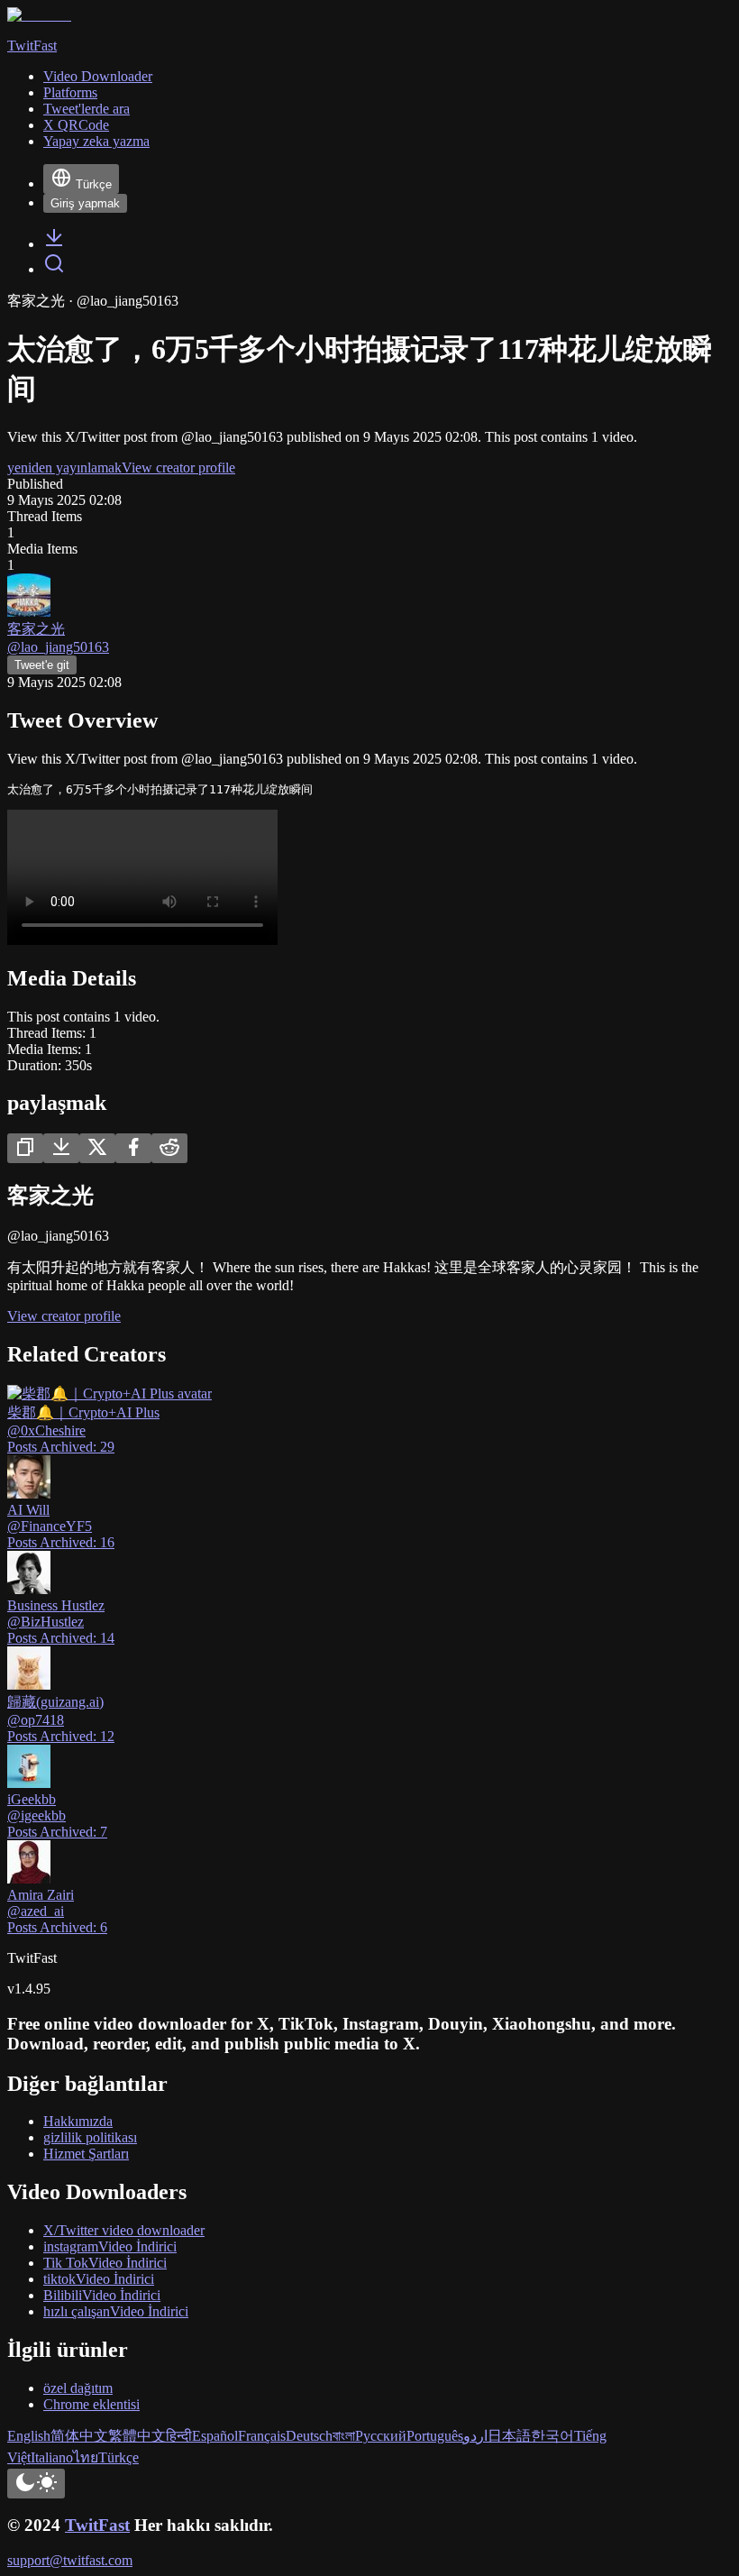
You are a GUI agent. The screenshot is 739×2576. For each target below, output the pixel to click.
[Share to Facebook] (133, 1148)
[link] (54, 244)
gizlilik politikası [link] (90, 2137)
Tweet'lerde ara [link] (87, 109)
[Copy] (25, 1148)
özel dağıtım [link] (78, 2388)
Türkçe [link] (119, 2457)
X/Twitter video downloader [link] (124, 2230)
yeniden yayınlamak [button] (64, 468)
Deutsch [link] (309, 2436)
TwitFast (97, 2525)
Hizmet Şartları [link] (86, 2154)
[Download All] (61, 1148)
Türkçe (94, 184)
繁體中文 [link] (137, 2436)
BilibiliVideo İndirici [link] (102, 2295)
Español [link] (215, 2436)
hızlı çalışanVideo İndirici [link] (116, 2311)
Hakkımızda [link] (78, 2121)
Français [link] (262, 2436)
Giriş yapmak (85, 203)
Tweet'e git (42, 665)
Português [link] (435, 2436)
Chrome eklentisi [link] (91, 2404)
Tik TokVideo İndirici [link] (105, 2263)
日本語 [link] (509, 2436)
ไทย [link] (86, 2457)
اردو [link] (475, 2436)
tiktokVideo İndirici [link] (99, 2279)
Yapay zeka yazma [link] (96, 141)
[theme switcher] (36, 2484)
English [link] (29, 2436)
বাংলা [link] (344, 2436)
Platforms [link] (70, 92)
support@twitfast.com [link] (70, 2560)
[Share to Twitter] (97, 1148)
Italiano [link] (52, 2457)
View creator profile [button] (178, 468)
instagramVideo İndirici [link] (110, 2246)
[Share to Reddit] (169, 1148)
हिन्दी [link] (179, 2436)
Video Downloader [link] (98, 76)
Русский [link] (381, 2436)
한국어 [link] (552, 2436)
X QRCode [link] (76, 125)
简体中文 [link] (79, 2436)
